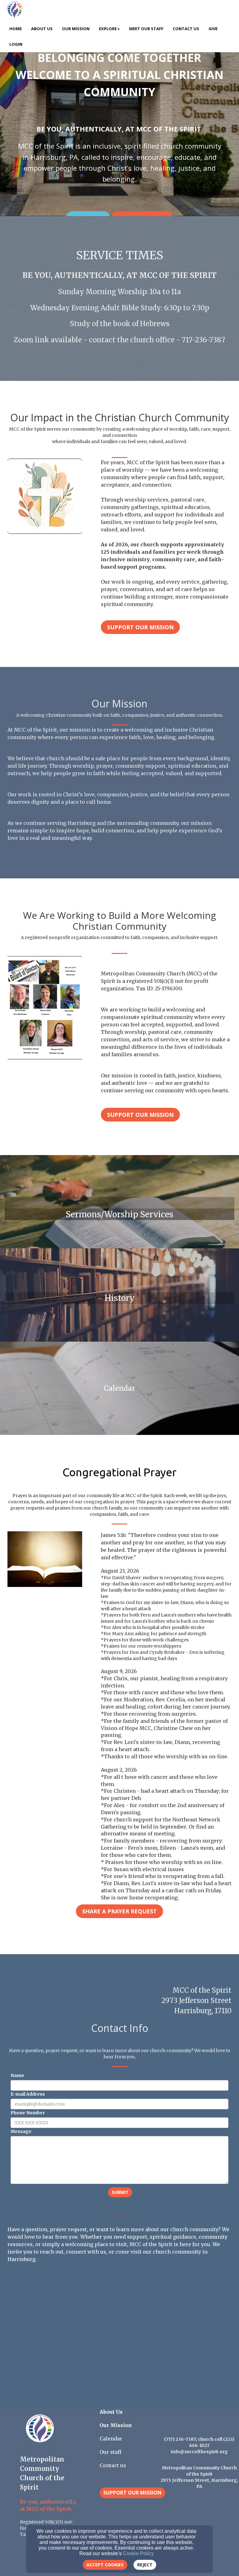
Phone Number (28, 2113)
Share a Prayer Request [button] (119, 1911)
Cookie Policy (138, 2553)
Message (21, 2131)
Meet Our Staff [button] (146, 29)
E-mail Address (28, 2094)
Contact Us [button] (186, 29)
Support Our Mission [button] (140, 627)
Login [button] (16, 44)
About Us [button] (42, 29)
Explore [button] (108, 29)
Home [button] (16, 29)
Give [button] (213, 29)
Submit (120, 2192)
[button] (132, 2493)
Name (17, 2075)
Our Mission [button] (76, 29)
